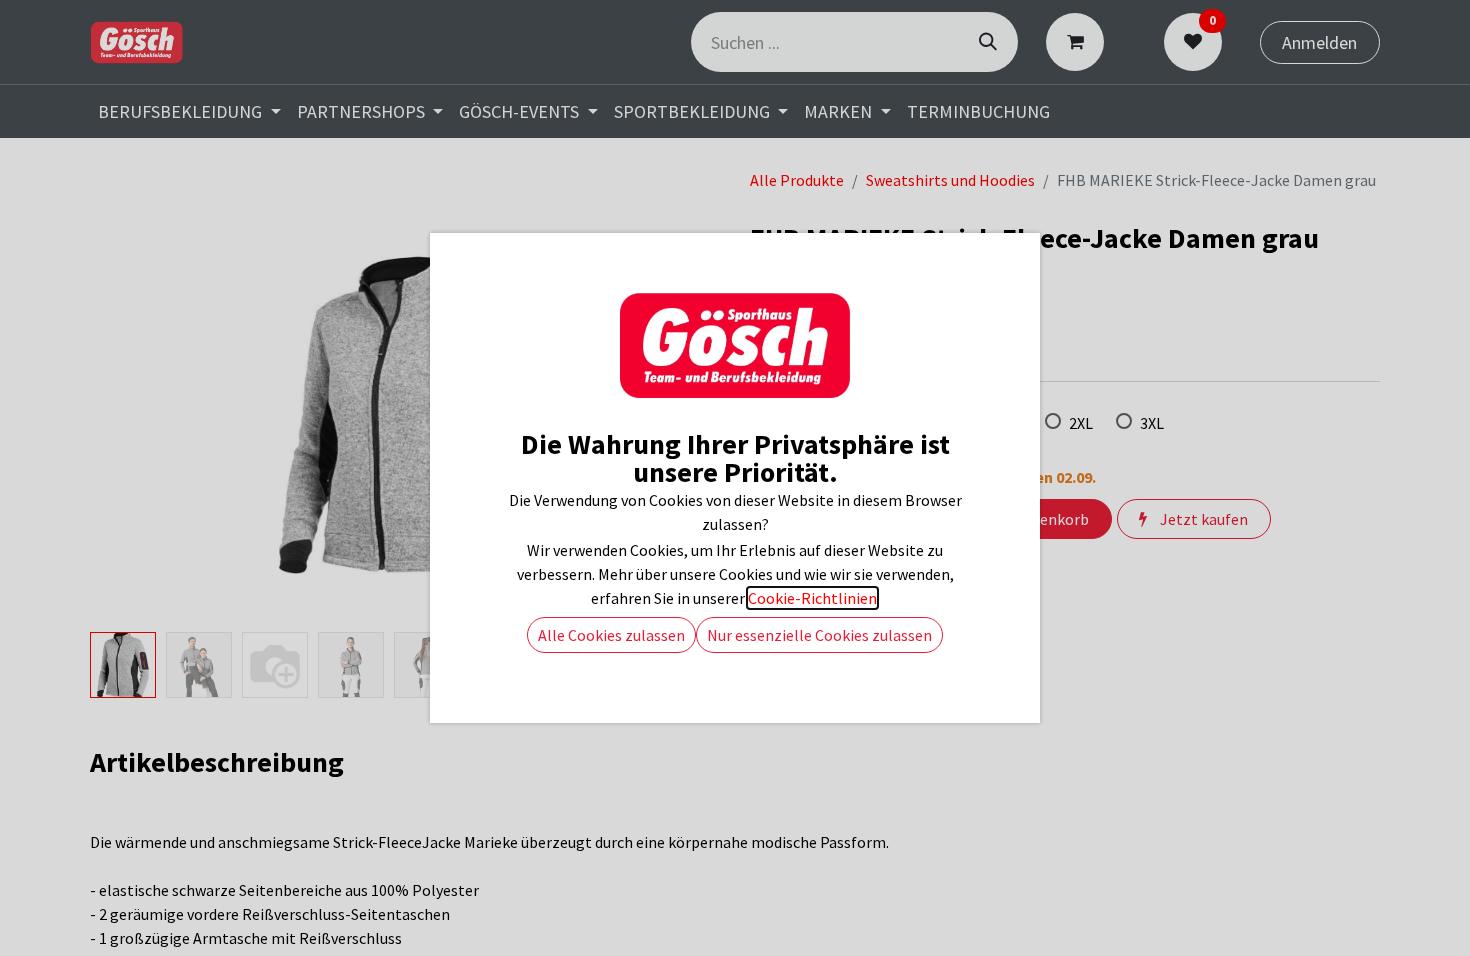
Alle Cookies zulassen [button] (611, 635)
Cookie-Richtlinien (812, 598)
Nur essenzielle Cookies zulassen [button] (819, 635)
